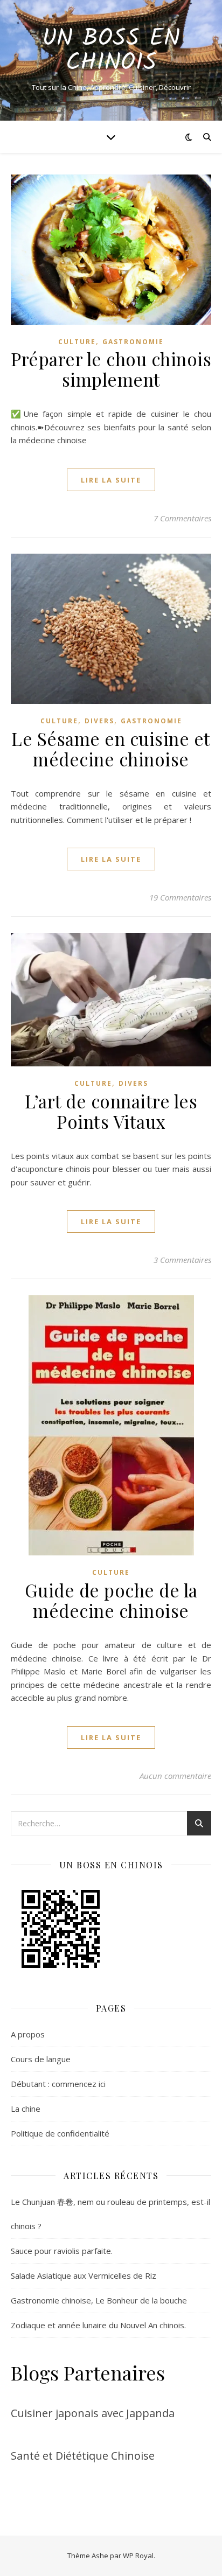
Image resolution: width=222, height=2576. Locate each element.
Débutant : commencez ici (58, 2084)
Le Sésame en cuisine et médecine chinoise (111, 749)
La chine (26, 2109)
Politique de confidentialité (60, 2133)
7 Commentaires (182, 518)
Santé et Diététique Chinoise (83, 2456)
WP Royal (138, 2556)
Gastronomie (133, 342)
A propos (28, 2034)
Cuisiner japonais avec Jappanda (93, 2413)
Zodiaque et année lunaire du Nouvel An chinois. (98, 2325)
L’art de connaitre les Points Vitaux (111, 1111)
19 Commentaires (180, 897)
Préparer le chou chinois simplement (111, 369)
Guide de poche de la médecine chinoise (111, 1600)
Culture (77, 342)
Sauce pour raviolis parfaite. (62, 2251)
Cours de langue (41, 2059)
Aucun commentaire (175, 1776)
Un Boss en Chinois (111, 51)
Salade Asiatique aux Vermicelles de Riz (84, 2275)
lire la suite (111, 480)
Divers (99, 721)
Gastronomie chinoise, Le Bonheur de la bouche (99, 2300)
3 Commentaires (182, 1260)
